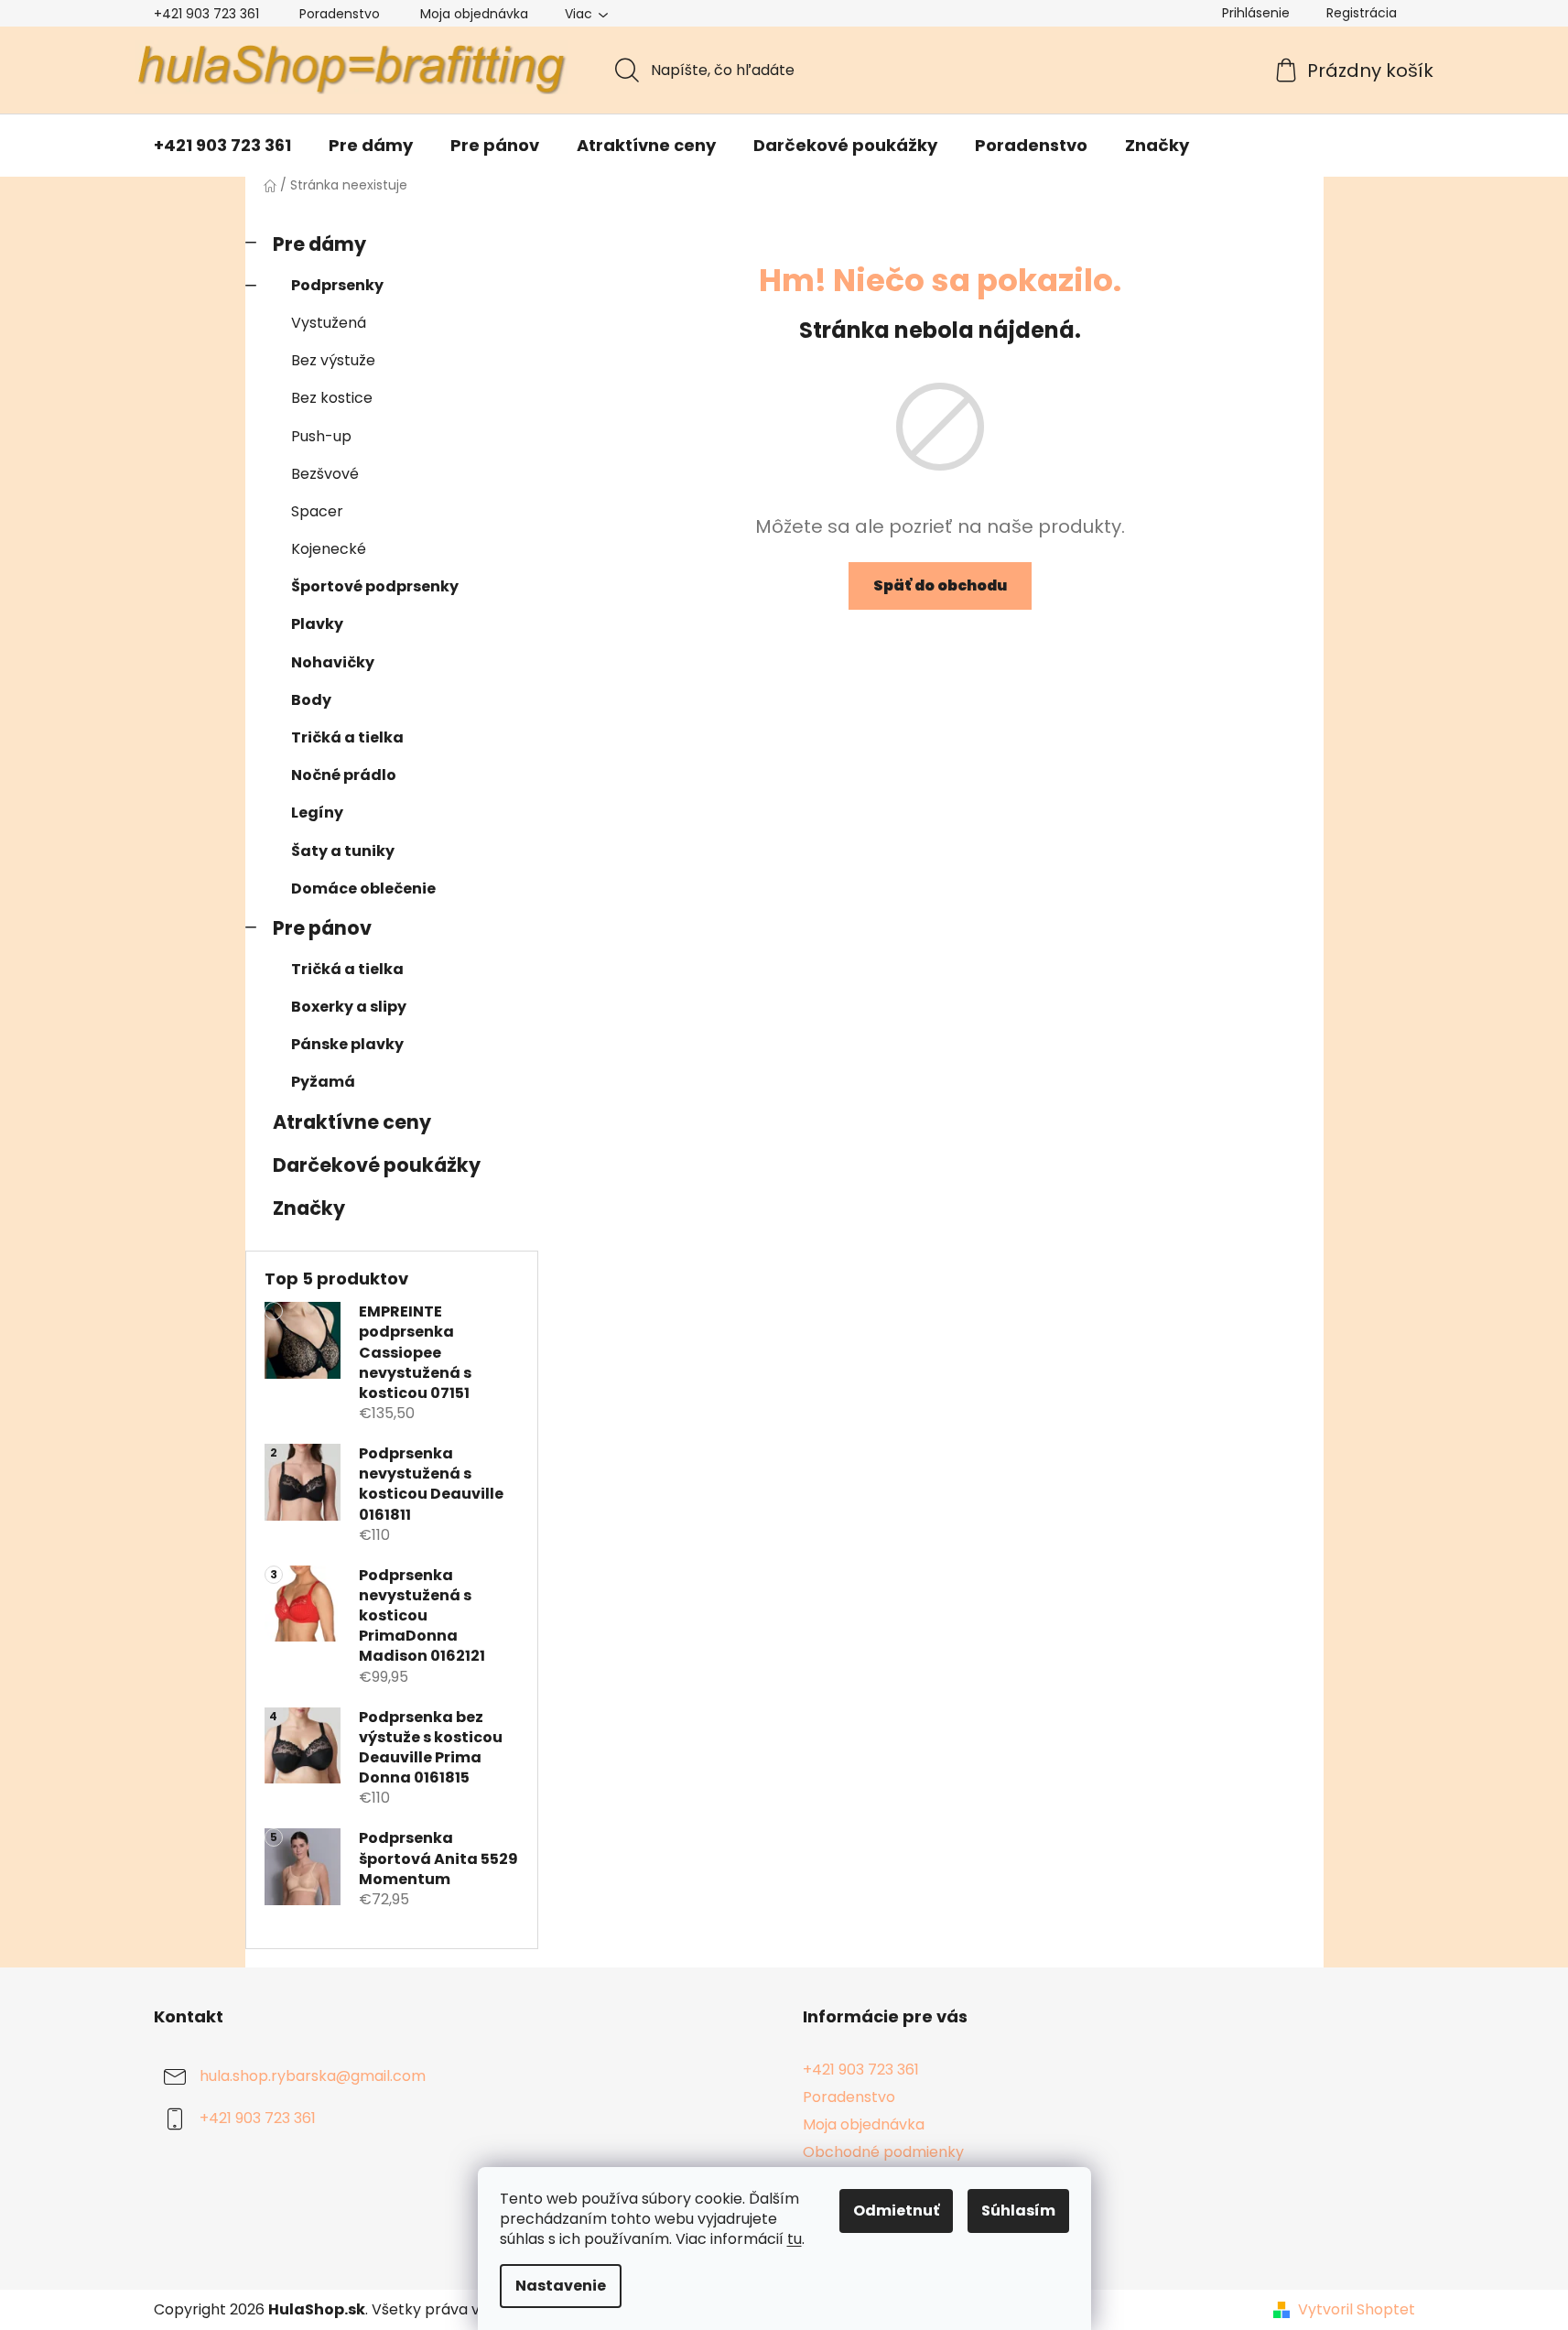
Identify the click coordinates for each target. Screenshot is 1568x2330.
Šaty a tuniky (343, 851)
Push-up (321, 436)
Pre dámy (319, 244)
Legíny (317, 813)
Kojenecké (329, 549)
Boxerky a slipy (349, 1007)
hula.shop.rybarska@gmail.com (313, 2076)
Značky (309, 1208)
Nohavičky (333, 662)
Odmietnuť (896, 2211)
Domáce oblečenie (363, 889)
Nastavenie (561, 2286)
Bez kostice (332, 398)
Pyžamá (323, 1082)
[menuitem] (222, 146)
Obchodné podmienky (883, 2152)
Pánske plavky (347, 1044)
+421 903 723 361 (206, 14)
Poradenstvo (340, 14)
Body (311, 700)
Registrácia (1362, 13)
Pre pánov (322, 928)
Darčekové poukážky (377, 1165)
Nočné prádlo (344, 775)
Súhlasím (1018, 2211)
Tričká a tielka (347, 737)
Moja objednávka (474, 14)
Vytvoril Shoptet (1357, 2310)
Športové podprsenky (375, 586)
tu (795, 2239)
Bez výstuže (333, 360)
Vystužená (329, 323)
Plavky (317, 624)
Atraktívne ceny (352, 1122)
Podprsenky (337, 285)
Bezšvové (325, 474)
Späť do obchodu (940, 585)
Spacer (317, 511)
